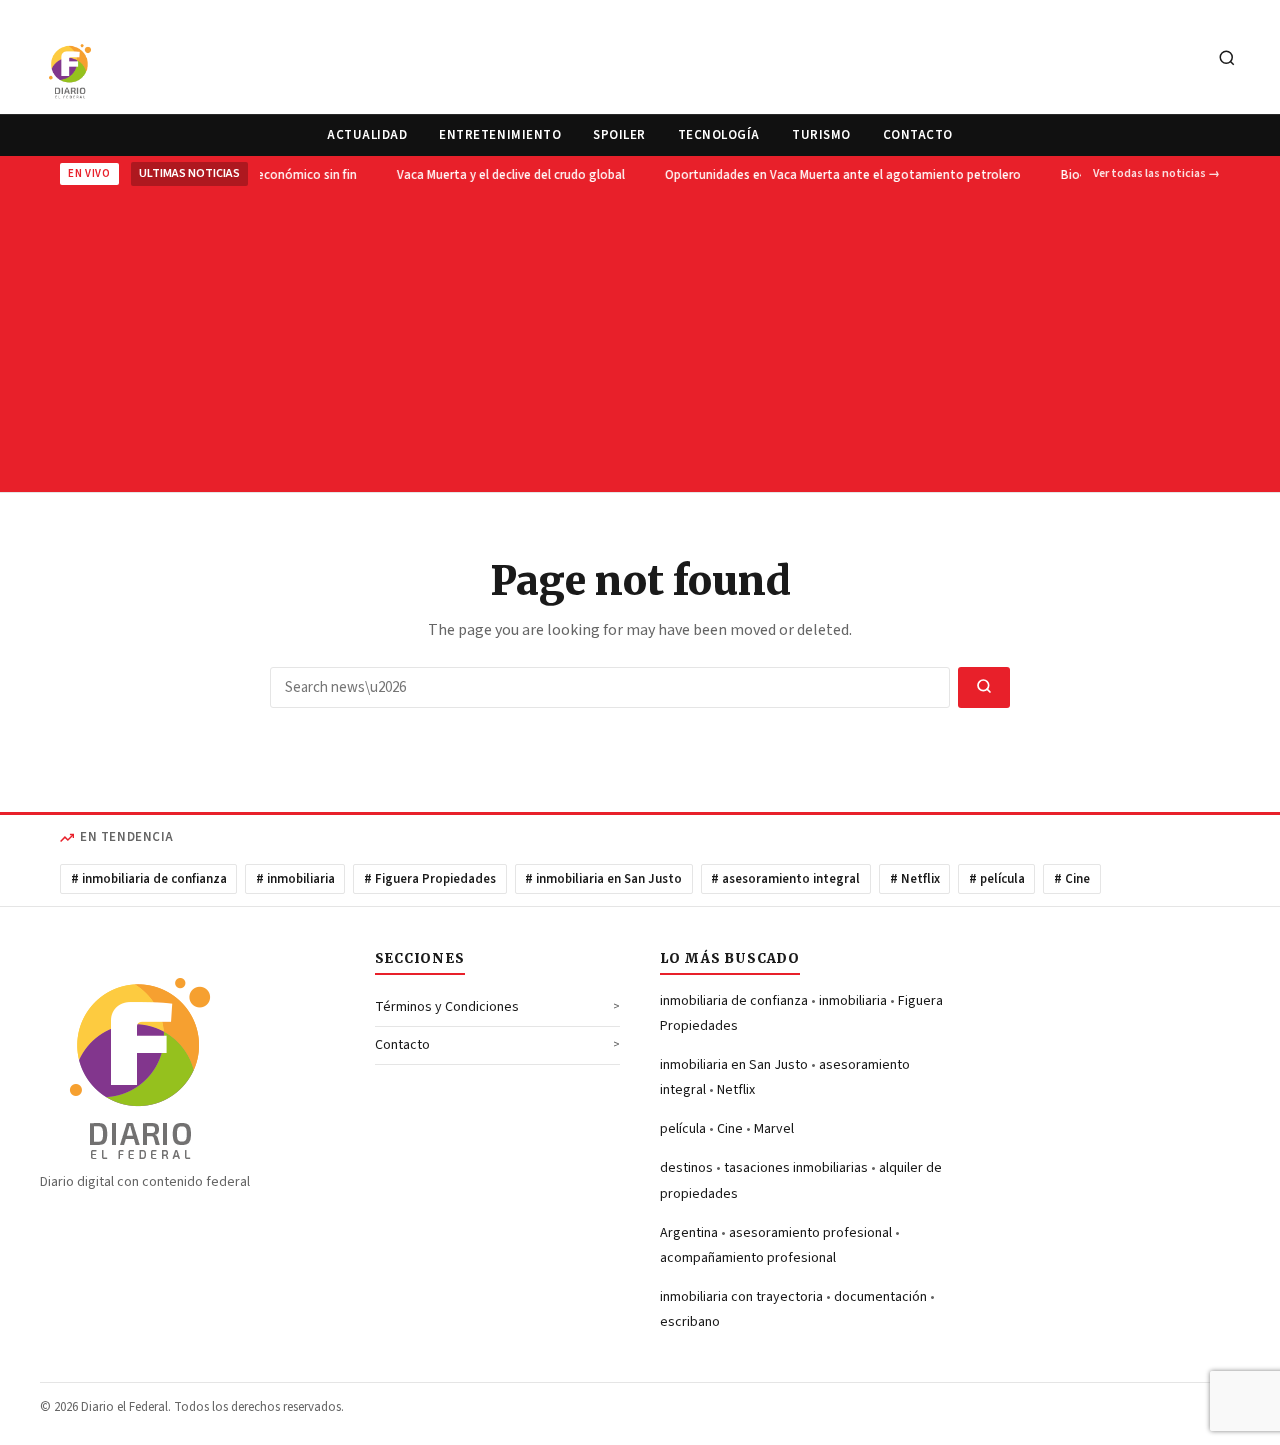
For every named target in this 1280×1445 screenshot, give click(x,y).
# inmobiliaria (295, 879)
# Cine (1072, 879)
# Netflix (915, 879)
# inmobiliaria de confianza (149, 879)
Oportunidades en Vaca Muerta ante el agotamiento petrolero (840, 175)
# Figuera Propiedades (430, 879)
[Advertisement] (640, 337)
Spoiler (619, 135)
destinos (686, 1168)
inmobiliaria (853, 1001)
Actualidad (367, 135)
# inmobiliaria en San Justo (603, 879)
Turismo (821, 135)
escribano (690, 1322)
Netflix (736, 1090)
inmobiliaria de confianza (734, 1001)
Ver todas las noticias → (1156, 173)
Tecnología (719, 135)
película (683, 1129)
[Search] (1227, 59)
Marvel (774, 1129)
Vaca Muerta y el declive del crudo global (508, 175)
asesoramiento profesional (810, 1233)
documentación (880, 1297)
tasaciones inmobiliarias (796, 1168)
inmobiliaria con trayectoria (741, 1297)
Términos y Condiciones (447, 1007)
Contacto (918, 135)
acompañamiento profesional (748, 1258)
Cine (730, 1129)
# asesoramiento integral (785, 879)
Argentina (689, 1233)
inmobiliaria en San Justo (734, 1065)
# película (997, 879)
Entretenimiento (500, 135)
